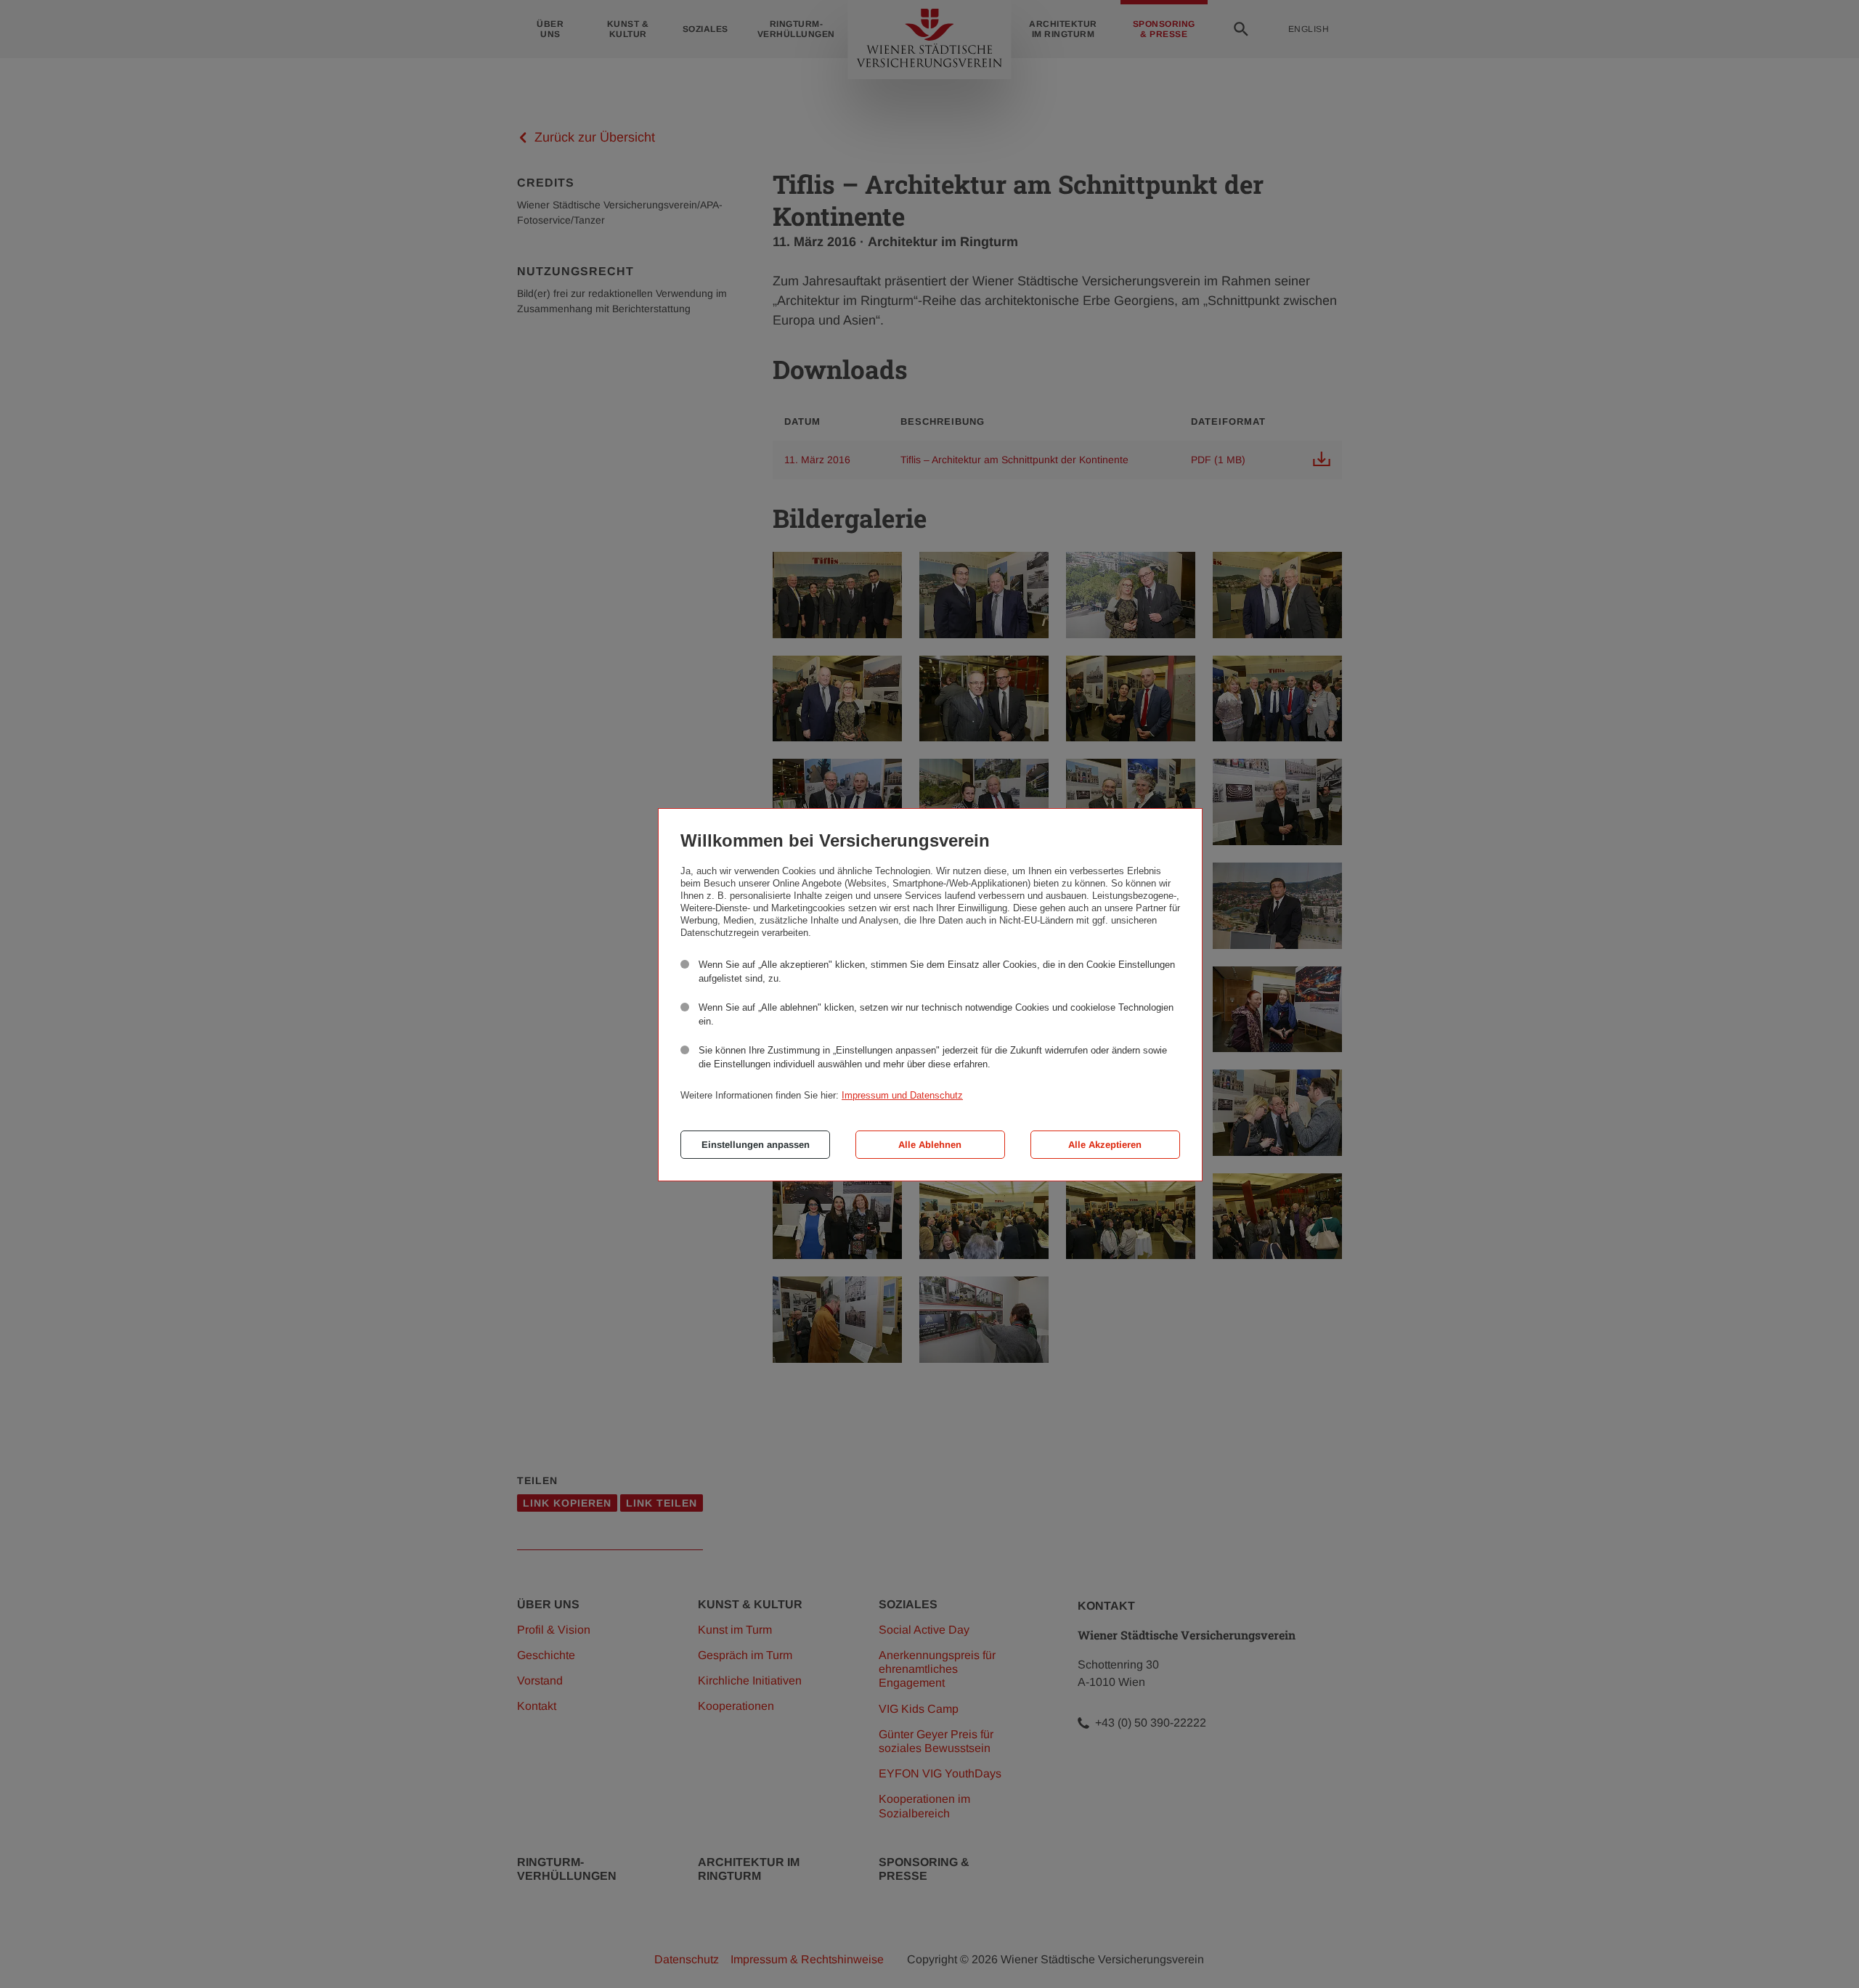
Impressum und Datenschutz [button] (902, 1095)
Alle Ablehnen (930, 1145)
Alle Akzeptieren (1105, 1145)
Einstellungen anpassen (756, 1145)
